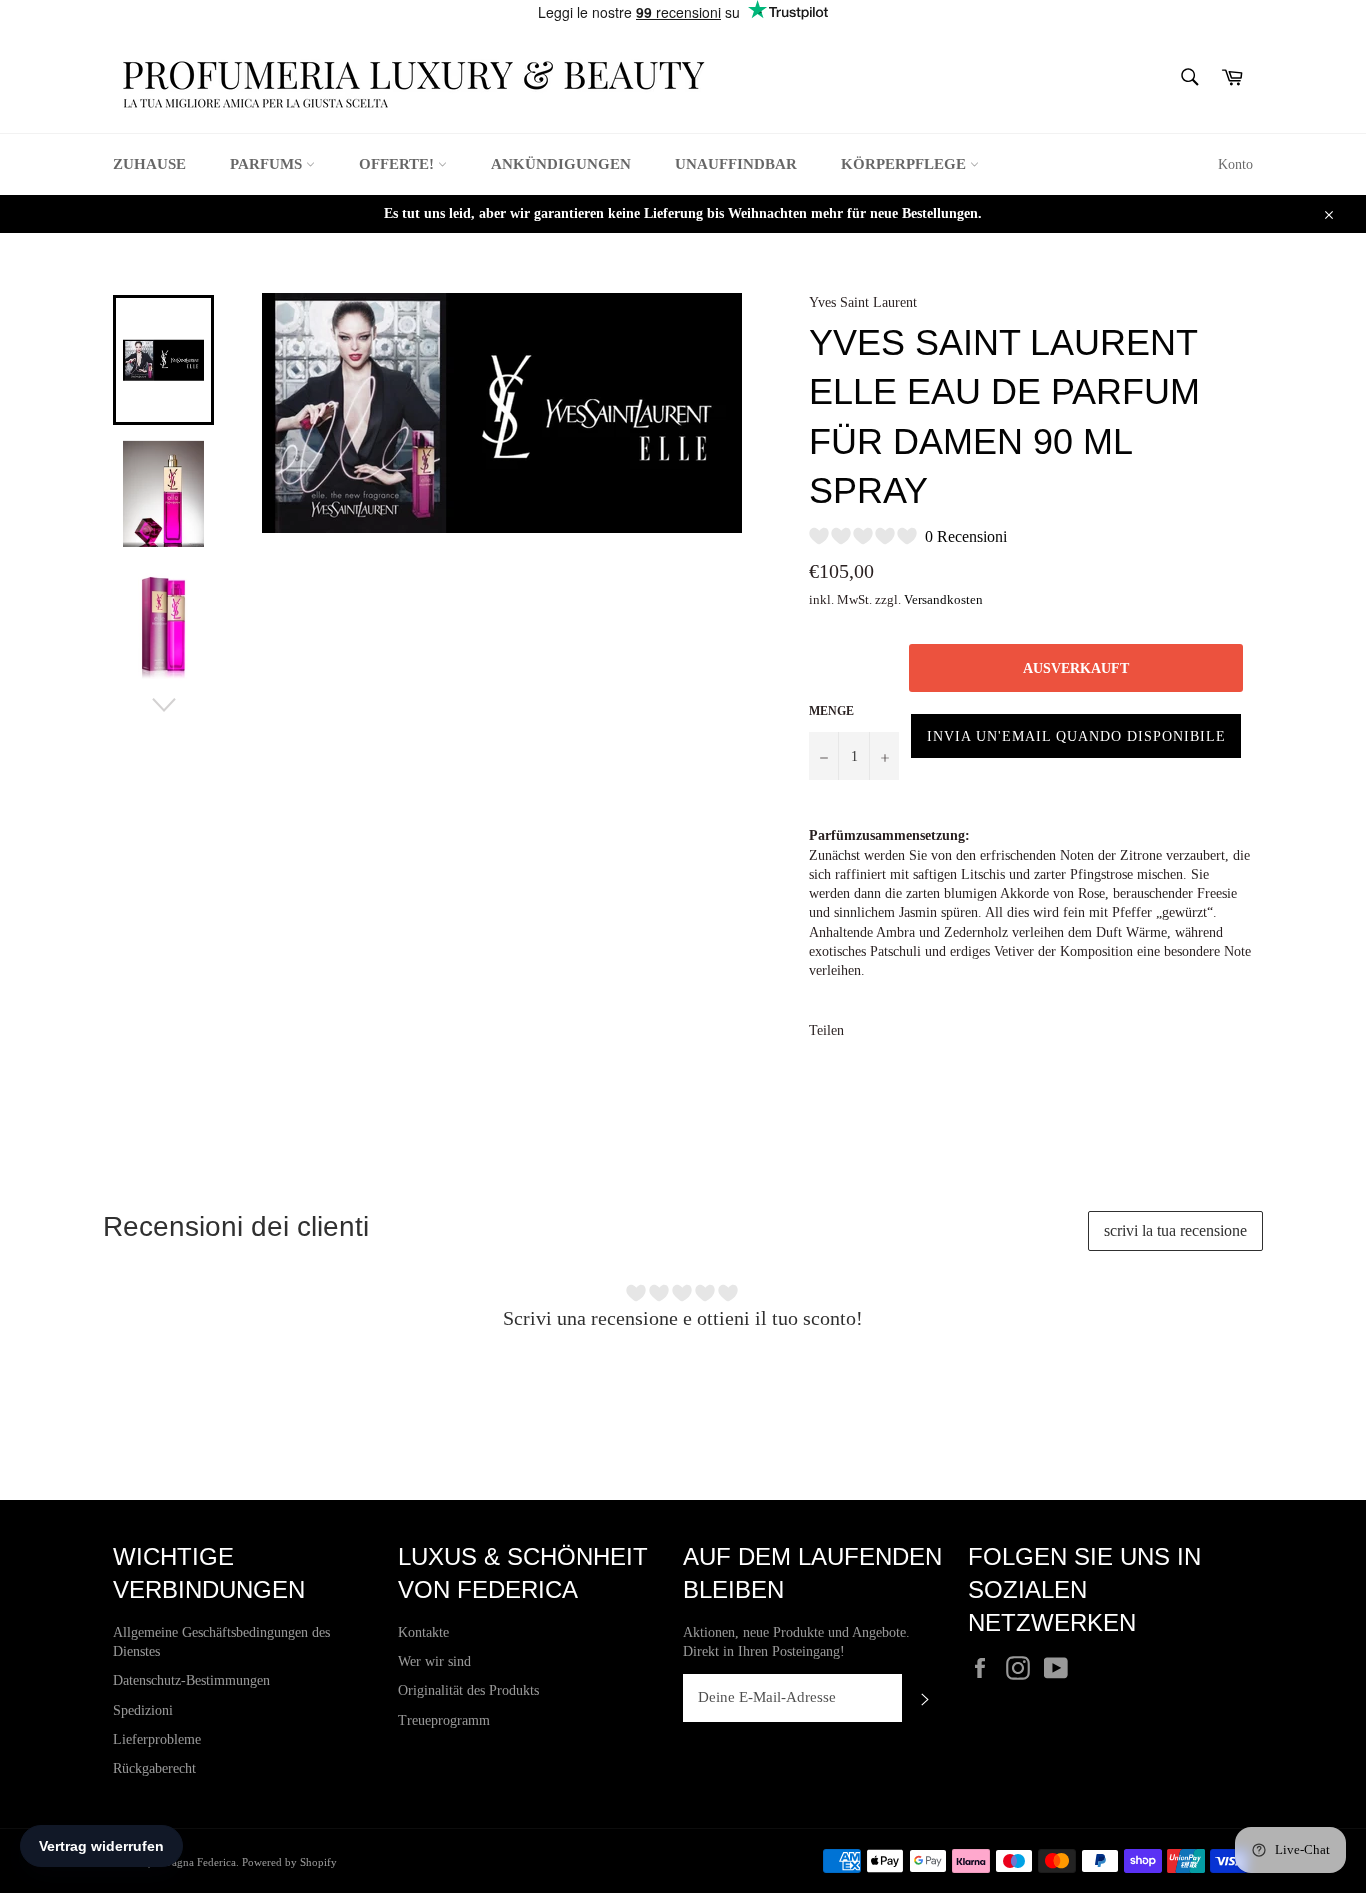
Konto (1235, 164)
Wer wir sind (434, 1661)
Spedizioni (143, 1710)
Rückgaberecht (154, 1768)
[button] (1076, 736)
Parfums (268, 164)
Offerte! (398, 164)
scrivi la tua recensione (1175, 1230)
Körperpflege (905, 164)
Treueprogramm (444, 1720)
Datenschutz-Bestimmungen (191, 1680)
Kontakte (423, 1632)
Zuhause (149, 164)
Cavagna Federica (195, 1862)
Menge (831, 711)
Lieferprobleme (157, 1739)
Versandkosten (943, 599)
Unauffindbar (736, 164)
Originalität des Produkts (468, 1690)
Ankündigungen (561, 164)
